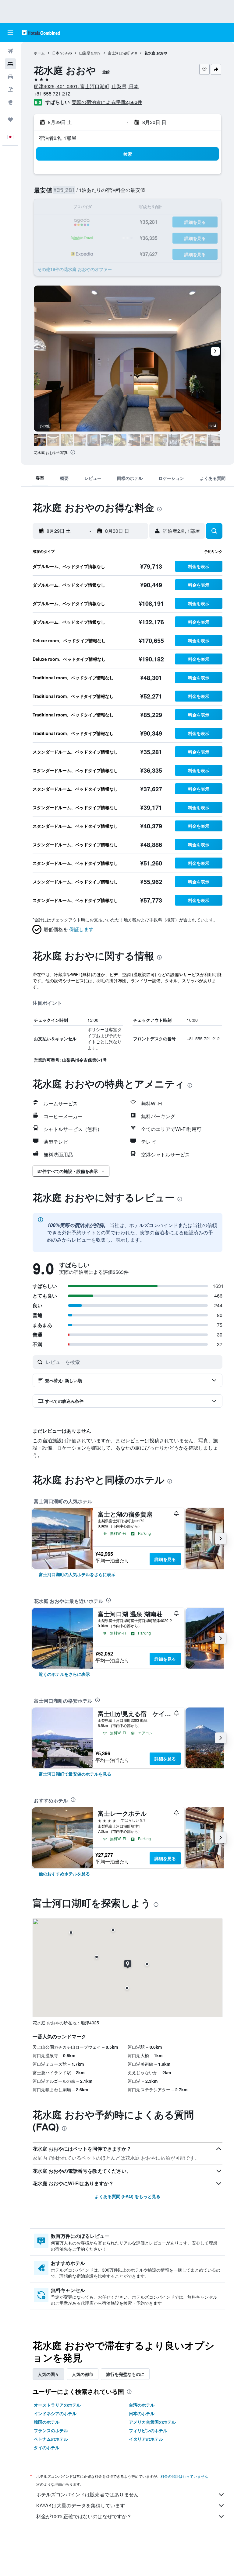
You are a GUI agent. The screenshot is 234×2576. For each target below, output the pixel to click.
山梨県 (85, 53)
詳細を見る (165, 1559)
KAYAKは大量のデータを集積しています (81, 2505)
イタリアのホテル (146, 2439)
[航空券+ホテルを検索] (10, 89)
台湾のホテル (142, 2405)
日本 (56, 53)
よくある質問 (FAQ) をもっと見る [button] (128, 2196)
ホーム (39, 53)
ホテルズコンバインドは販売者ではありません (87, 2494)
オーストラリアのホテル (57, 2405)
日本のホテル (142, 2413)
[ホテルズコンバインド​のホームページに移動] (41, 32)
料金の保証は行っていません (184, 2476)
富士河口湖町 (119, 53)
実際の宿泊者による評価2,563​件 (107, 102)
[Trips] (10, 120)
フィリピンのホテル (148, 2430)
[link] (77, 1574)
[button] (10, 33)
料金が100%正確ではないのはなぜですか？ (84, 2516)
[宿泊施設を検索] (10, 64)
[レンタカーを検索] (10, 77)
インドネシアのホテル (55, 2413)
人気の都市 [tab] (83, 2374)
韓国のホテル (47, 2422)
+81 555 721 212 (52, 94)
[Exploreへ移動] (10, 102)
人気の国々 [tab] (48, 2374)
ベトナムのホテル (51, 2439)
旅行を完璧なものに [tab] (125, 2374)
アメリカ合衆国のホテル (152, 2422)
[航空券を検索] (10, 51)
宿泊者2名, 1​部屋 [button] (58, 138)
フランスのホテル (51, 2430)
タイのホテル (47, 2447)
